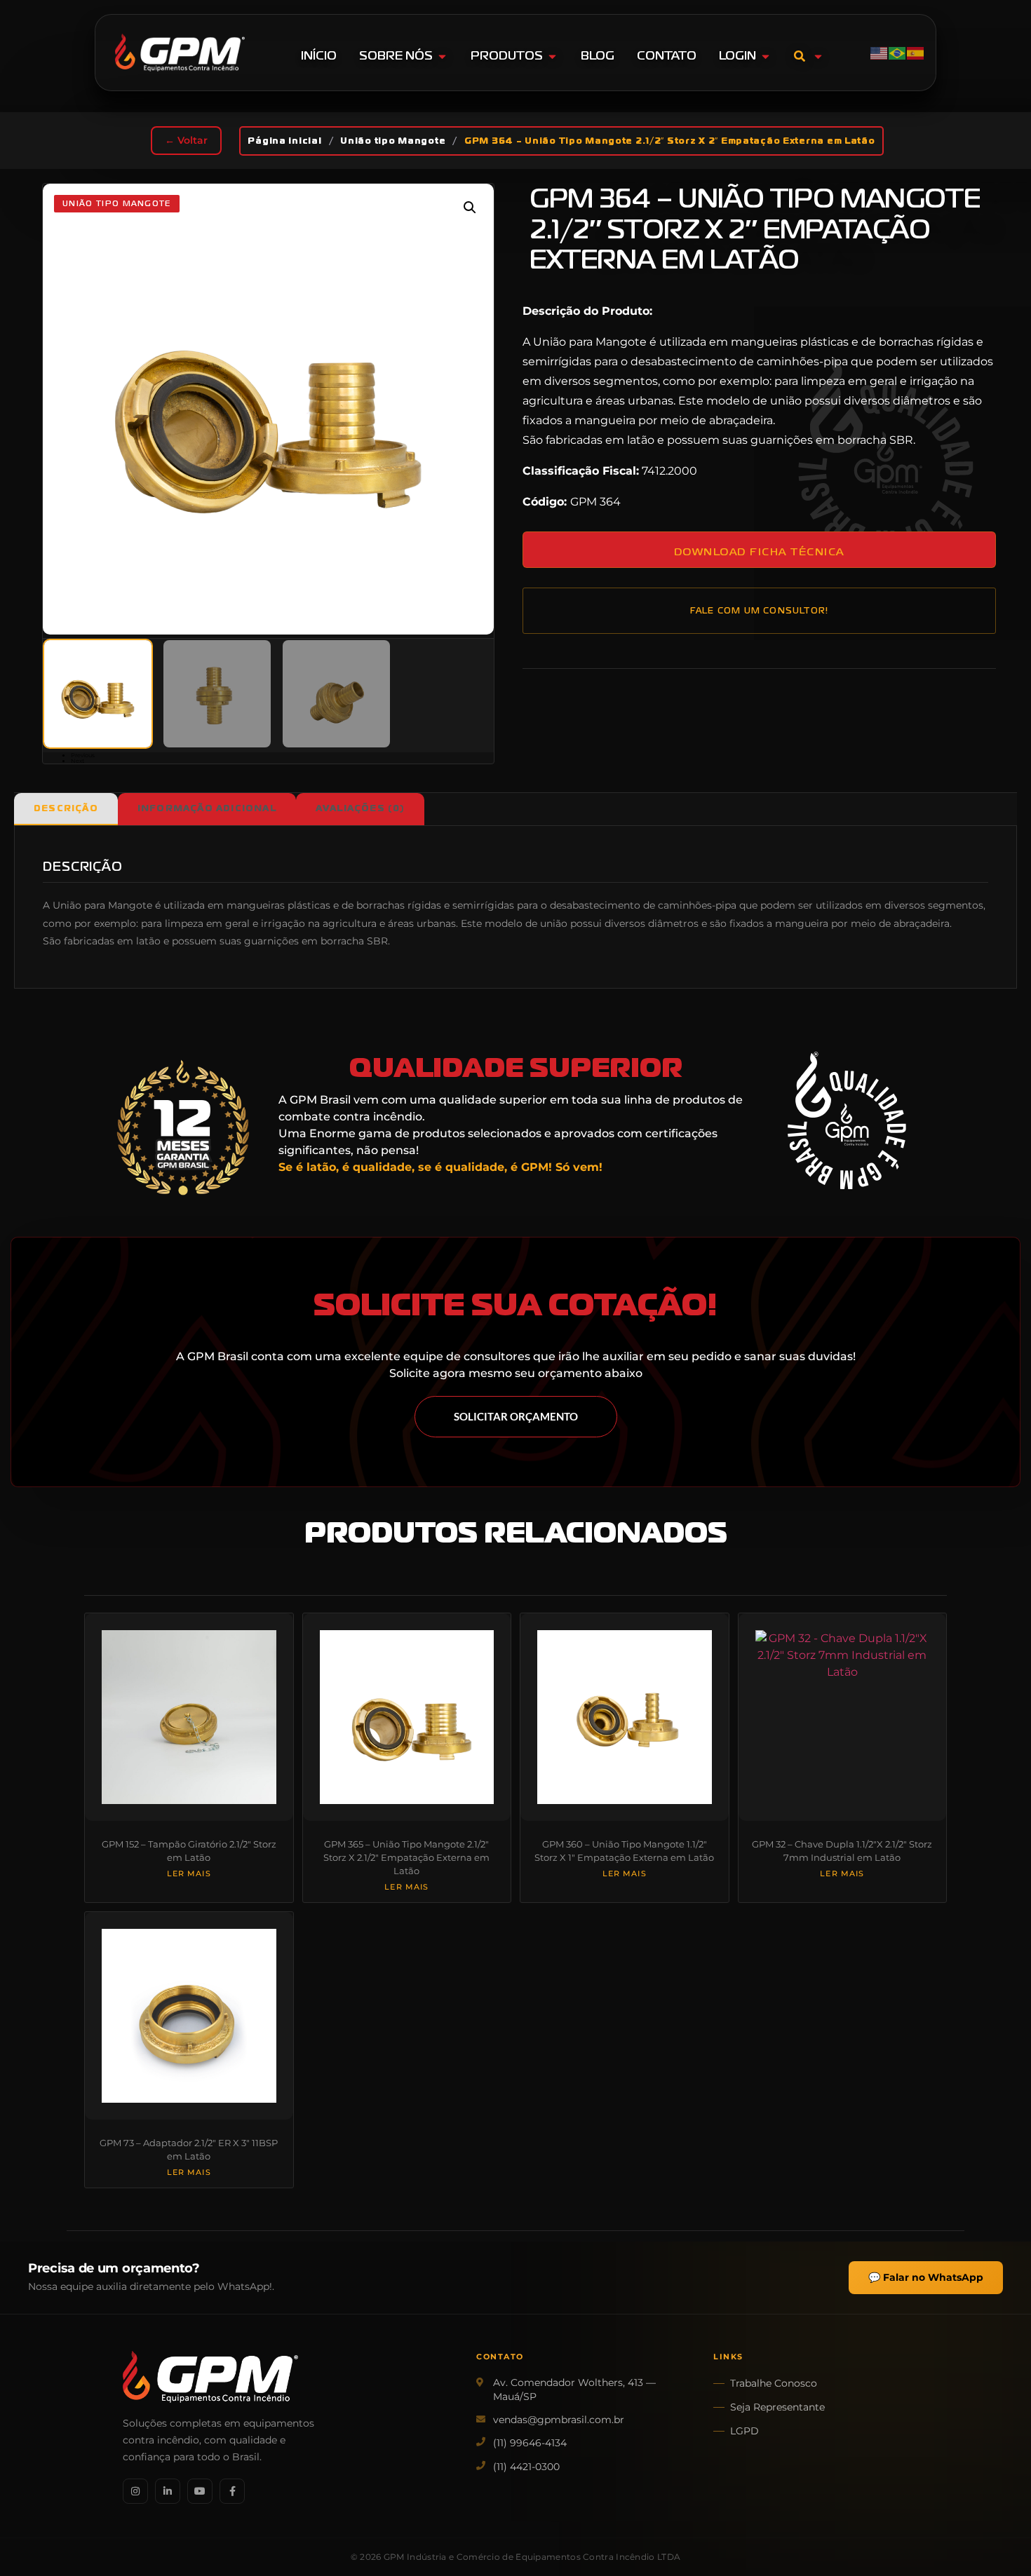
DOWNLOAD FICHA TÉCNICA (759, 551)
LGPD (744, 2431)
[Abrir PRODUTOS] (552, 56)
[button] (470, 208)
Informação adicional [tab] (207, 808)
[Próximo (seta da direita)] (1006, 1288)
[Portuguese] (898, 52)
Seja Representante (777, 2407)
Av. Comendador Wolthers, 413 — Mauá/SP (574, 2389)
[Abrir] (818, 56)
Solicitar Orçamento (516, 1416)
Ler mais (189, 1874)
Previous (83, 755)
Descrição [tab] (66, 808)
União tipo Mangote (393, 141)
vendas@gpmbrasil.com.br (559, 2420)
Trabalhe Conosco (774, 2383)
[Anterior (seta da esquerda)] (25, 1288)
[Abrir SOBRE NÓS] (442, 56)
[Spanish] (916, 52)
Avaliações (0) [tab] (360, 808)
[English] (880, 52)
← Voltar (186, 140)
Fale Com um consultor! (759, 611)
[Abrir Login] (766, 56)
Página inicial (284, 141)
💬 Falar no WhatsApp (926, 2277)
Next (78, 761)
